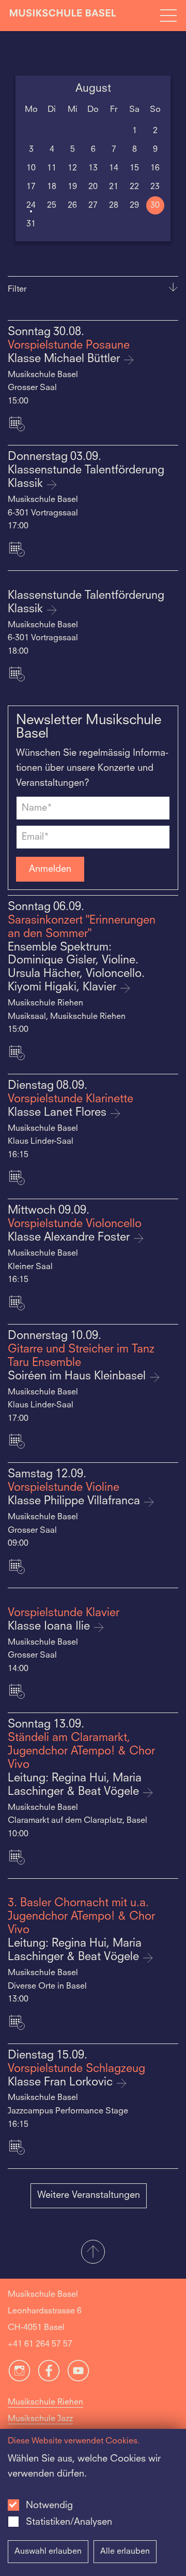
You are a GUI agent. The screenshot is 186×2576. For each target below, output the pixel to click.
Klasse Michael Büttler (65, 359)
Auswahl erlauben (48, 2552)
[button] (93, 2253)
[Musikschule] (63, 15)
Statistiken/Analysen (69, 2522)
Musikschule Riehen (45, 2402)
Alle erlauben (125, 2552)
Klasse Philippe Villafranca (75, 1501)
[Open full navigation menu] (168, 16)
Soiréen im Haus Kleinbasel (78, 1377)
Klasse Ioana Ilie (50, 1627)
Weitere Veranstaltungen (89, 2195)
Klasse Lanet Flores (59, 1113)
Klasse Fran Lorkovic (62, 2083)
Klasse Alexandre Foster (70, 1238)
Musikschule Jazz (40, 2419)
